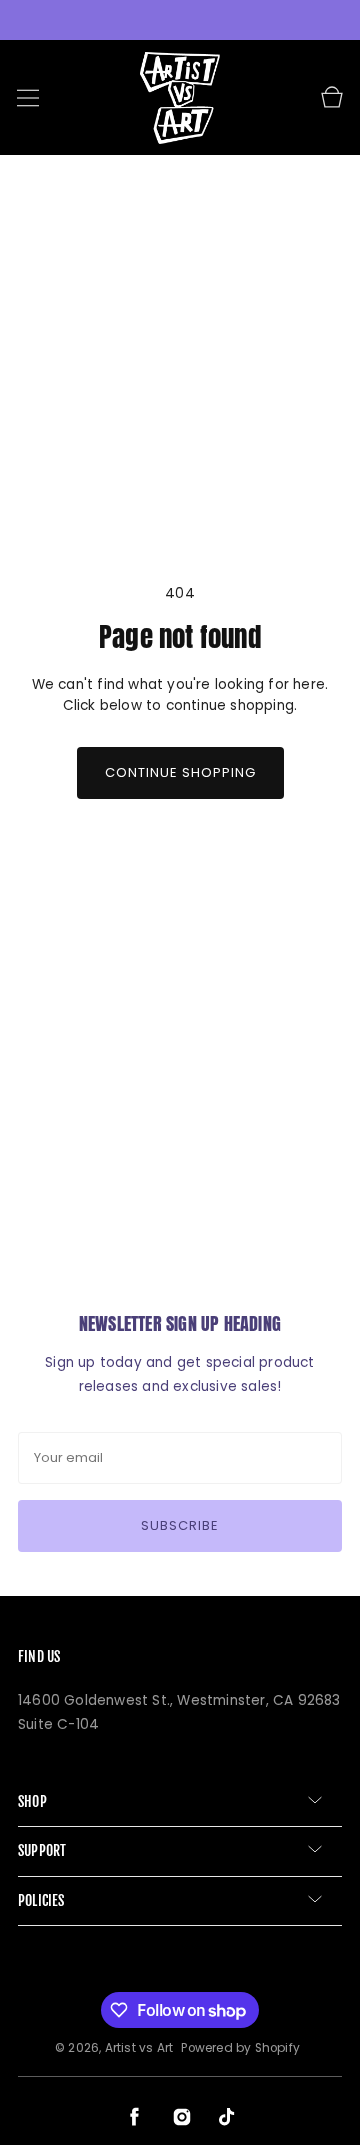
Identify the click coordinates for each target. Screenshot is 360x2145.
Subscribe (180, 1525)
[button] (28, 98)
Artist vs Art (139, 2048)
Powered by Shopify (240, 2048)
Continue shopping (180, 772)
